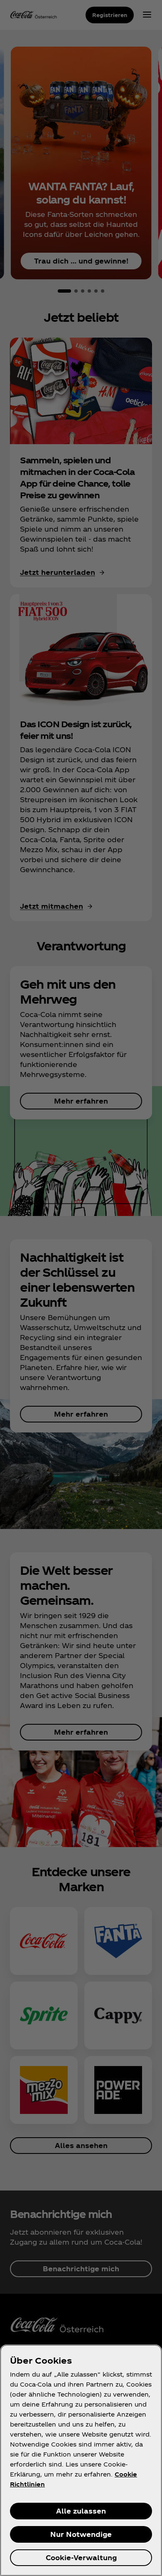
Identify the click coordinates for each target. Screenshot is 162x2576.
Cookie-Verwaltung (81, 2557)
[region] (81, 2460)
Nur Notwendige (81, 2534)
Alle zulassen (81, 2511)
